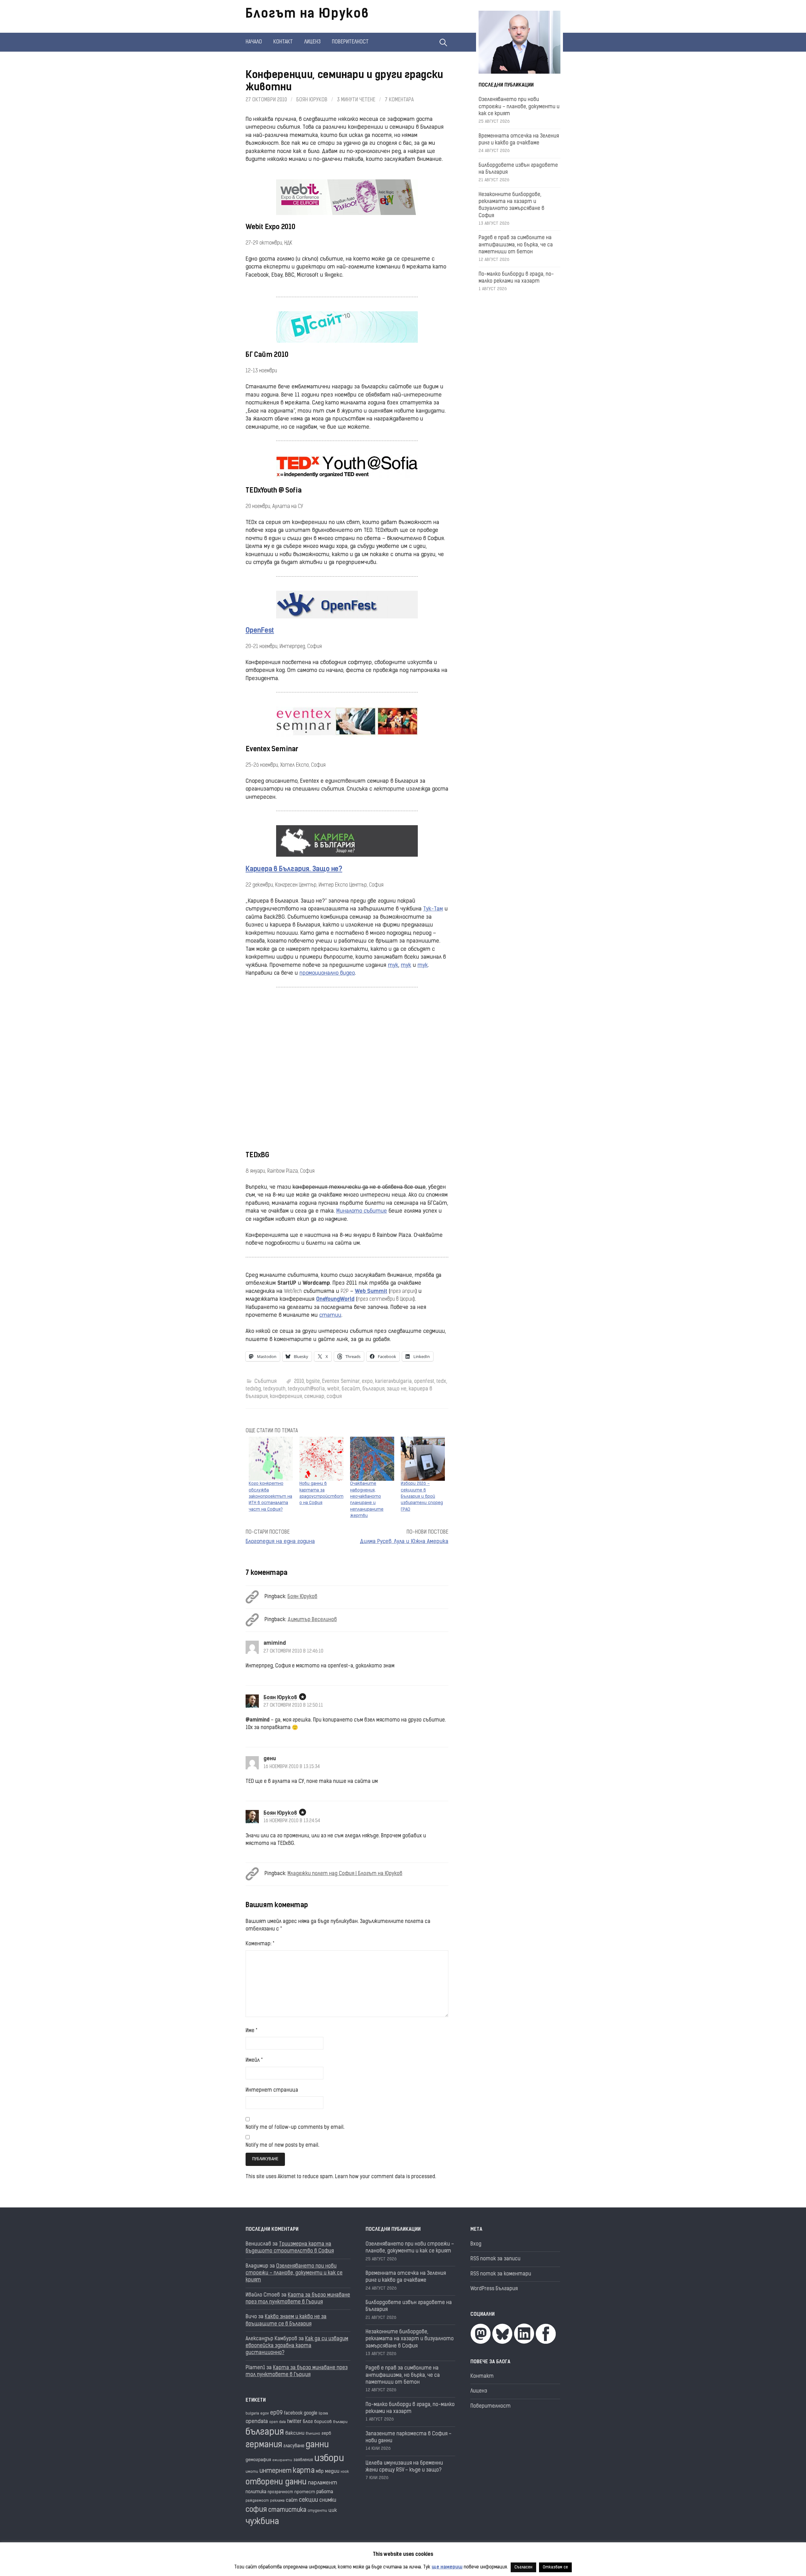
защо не (397, 1389)
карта (304, 2471)
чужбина (262, 2522)
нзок (345, 2472)
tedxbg (253, 1389)
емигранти (282, 2460)
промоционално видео (327, 973)
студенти (317, 2511)
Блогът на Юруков (307, 14)
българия (373, 1389)
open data (278, 2422)
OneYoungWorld (335, 1299)
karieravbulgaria (393, 1382)
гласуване (294, 2446)
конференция (286, 1397)
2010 (299, 1382)
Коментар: (260, 1944)
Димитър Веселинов (312, 1620)
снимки (328, 2500)
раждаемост (257, 2501)
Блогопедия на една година (280, 1542)
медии (332, 2472)
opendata (257, 2422)
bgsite (313, 1382)
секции (308, 2500)
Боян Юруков (312, 100)
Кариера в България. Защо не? (294, 869)
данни (317, 2445)
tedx (441, 1382)
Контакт (283, 42)
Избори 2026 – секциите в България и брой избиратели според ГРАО (422, 1497)
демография (258, 2460)
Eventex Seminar (341, 1382)
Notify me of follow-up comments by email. (295, 2128)
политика (256, 2492)
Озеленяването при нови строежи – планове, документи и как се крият (519, 107)
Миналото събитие (362, 1211)
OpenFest (260, 631)
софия (334, 1397)
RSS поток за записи (495, 2259)
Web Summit (371, 1291)
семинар (314, 1397)
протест (305, 2492)
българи (340, 2422)
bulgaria (252, 2414)
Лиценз (312, 42)
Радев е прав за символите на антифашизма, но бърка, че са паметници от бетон (516, 245)
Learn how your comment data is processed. (386, 2177)
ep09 (276, 2413)
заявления (303, 2460)
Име (251, 2031)
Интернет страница (272, 2090)
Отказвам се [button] (555, 2567)
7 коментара (399, 100)
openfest (424, 1382)
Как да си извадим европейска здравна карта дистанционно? (297, 2346)
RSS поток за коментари (501, 2274)
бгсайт (351, 1389)
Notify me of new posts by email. (282, 2145)
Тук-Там (433, 909)
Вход (476, 2244)
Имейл (254, 2060)
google (311, 2413)
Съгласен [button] (523, 2567)
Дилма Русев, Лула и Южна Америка (404, 1542)
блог (308, 2422)
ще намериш (447, 2567)
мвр (320, 2472)
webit (333, 1389)
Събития (265, 1382)
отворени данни (276, 2482)
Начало (254, 42)
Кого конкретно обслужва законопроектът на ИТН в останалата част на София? (270, 1497)
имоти (252, 2472)
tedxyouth (274, 1389)
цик (333, 2511)
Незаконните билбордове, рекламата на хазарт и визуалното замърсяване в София (410, 2339)
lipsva (323, 2414)
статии (330, 1315)
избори (329, 2459)
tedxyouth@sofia (306, 1389)
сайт (292, 2501)
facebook (293, 2413)
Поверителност (350, 42)
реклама (277, 2501)
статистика (287, 2510)
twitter (294, 2422)
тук (393, 965)
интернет (275, 2471)
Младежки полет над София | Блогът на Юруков (345, 1874)
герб (326, 2434)
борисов (323, 2422)
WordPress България (494, 2289)
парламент (323, 2483)
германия (264, 2445)
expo (367, 1382)
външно (313, 2434)
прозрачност (280, 2492)
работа (325, 2492)
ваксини (295, 2433)
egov (265, 2414)
